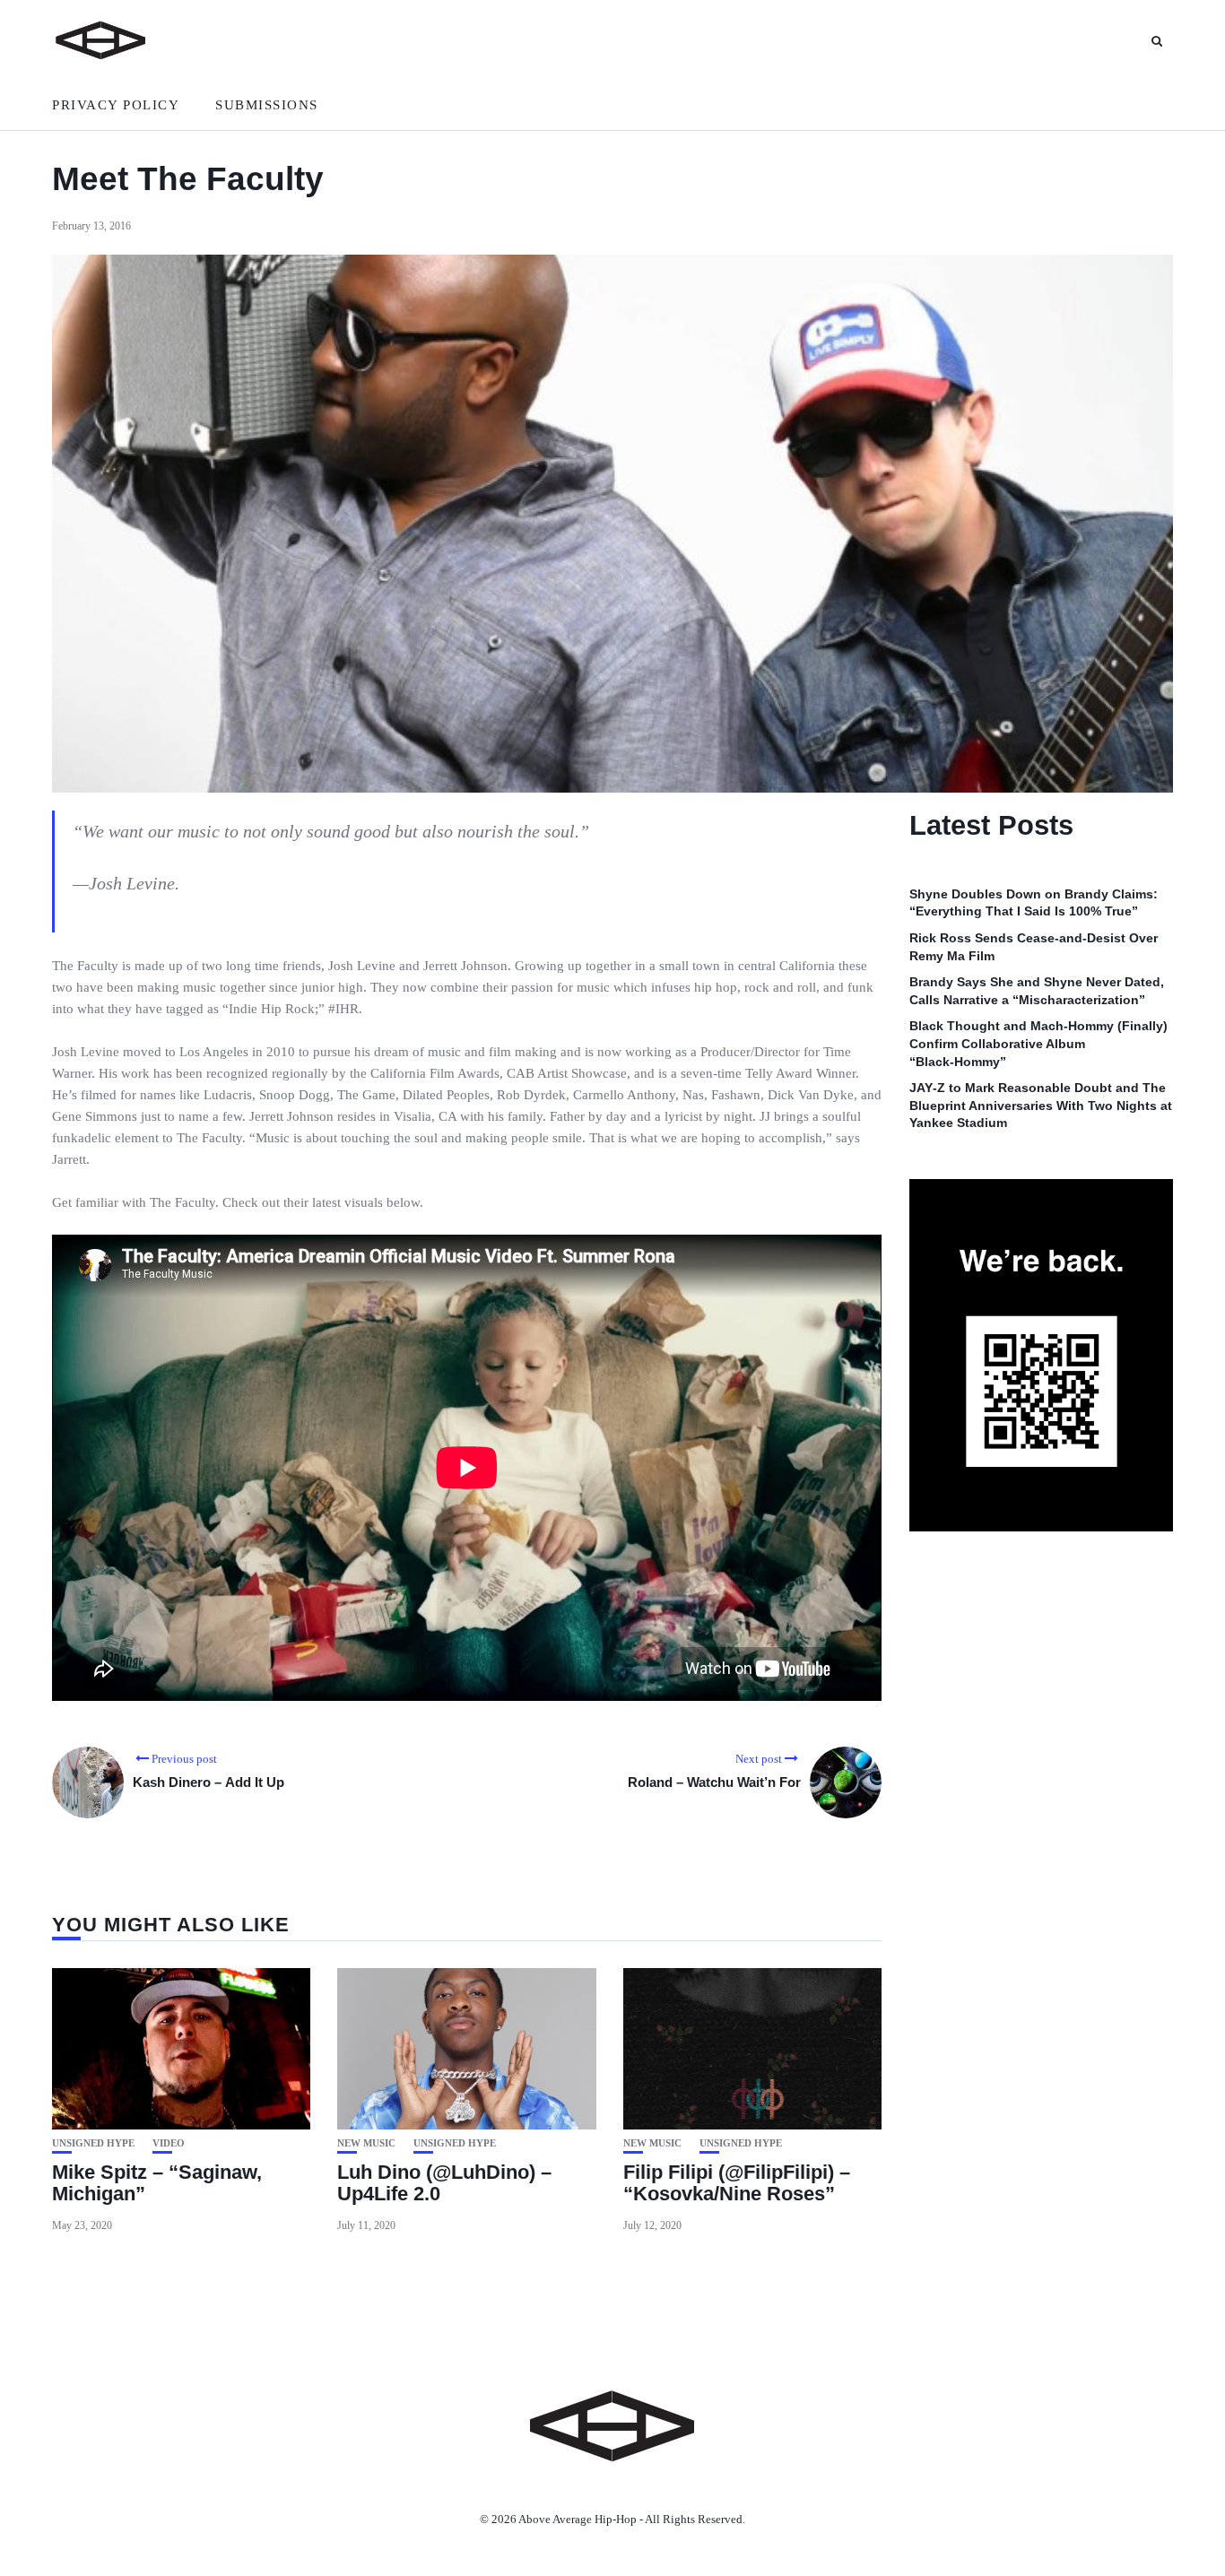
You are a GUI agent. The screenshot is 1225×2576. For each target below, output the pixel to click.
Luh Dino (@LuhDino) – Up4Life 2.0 (444, 2183)
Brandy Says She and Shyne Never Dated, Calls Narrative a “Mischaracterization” (1037, 992)
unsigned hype (93, 2143)
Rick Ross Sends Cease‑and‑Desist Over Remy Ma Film (1034, 947)
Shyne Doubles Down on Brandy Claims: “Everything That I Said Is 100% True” (1034, 903)
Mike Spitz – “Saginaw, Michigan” (157, 2183)
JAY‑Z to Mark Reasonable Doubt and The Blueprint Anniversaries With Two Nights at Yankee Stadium (1041, 1106)
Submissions (267, 105)
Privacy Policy (116, 105)
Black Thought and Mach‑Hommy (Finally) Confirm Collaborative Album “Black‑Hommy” (1038, 1044)
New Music (366, 2143)
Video (169, 2143)
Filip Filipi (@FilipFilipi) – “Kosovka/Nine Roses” (737, 2183)
